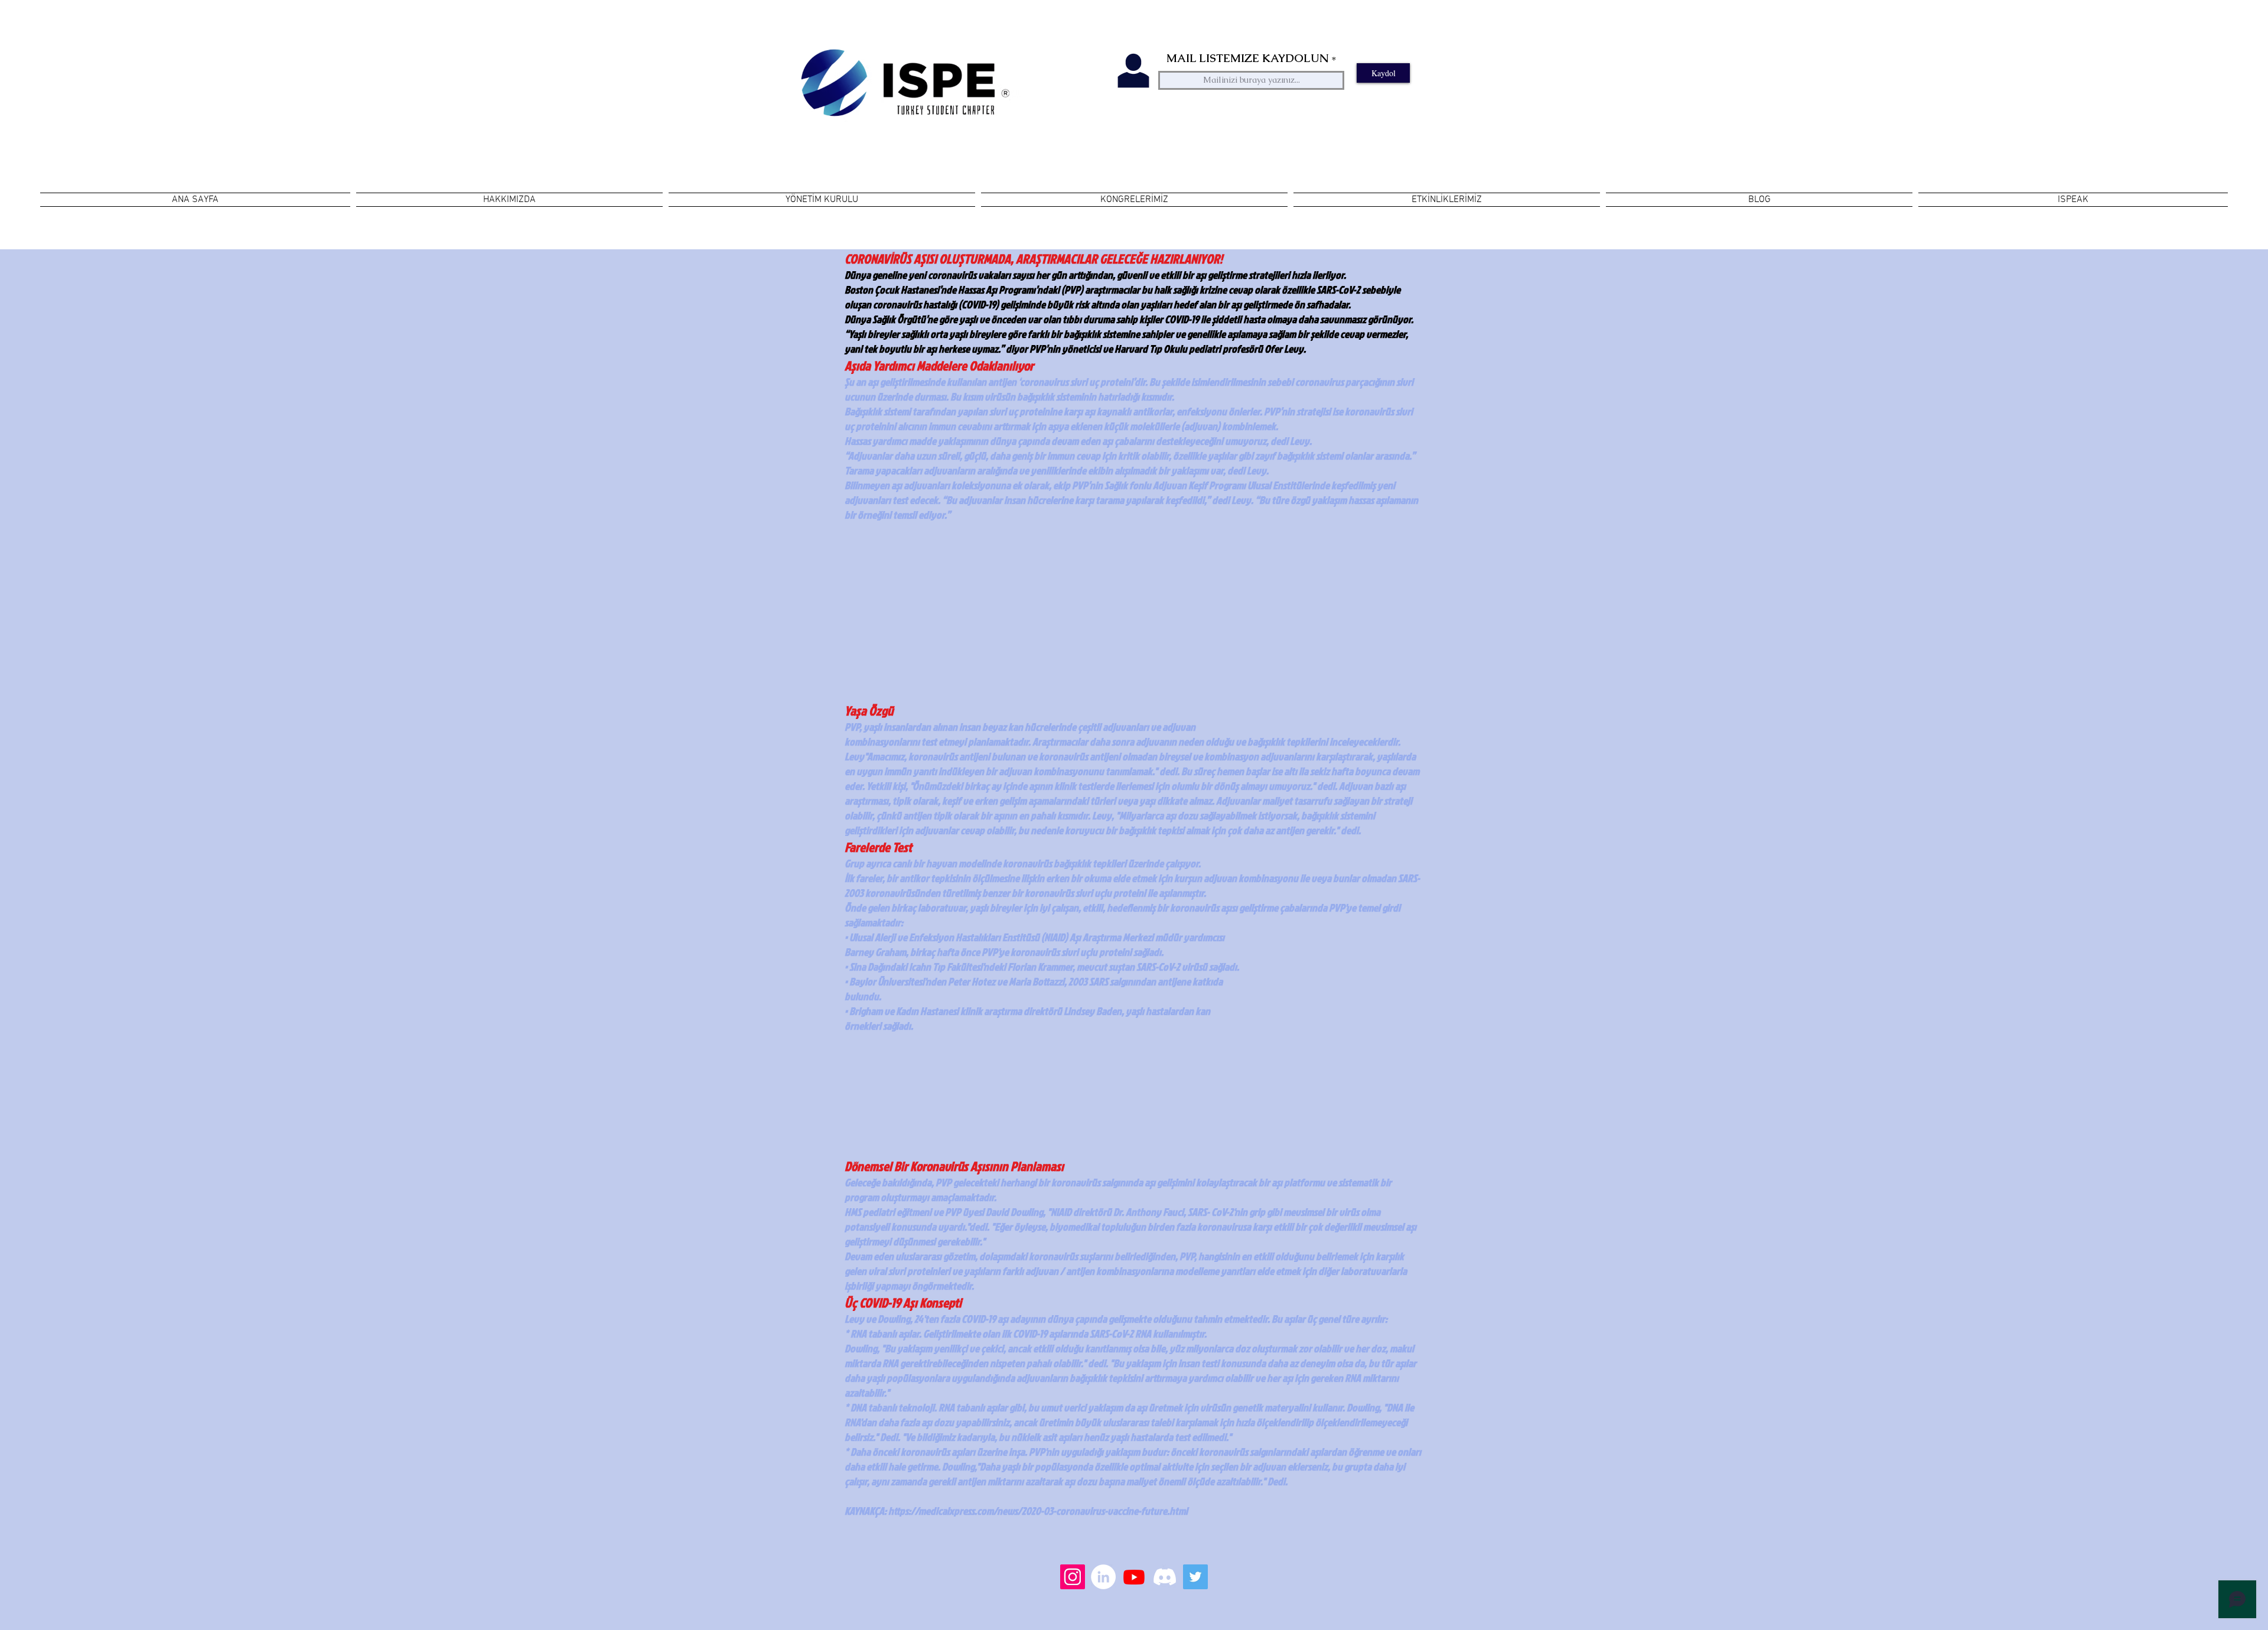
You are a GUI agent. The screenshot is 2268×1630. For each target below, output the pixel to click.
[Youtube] (1134, 1577)
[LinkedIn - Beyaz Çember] (1103, 1577)
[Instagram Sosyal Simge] (1073, 1577)
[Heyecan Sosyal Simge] (1195, 1577)
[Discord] (1165, 1577)
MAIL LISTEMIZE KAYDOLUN (1247, 58)
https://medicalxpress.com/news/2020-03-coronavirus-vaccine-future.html (1038, 1511)
